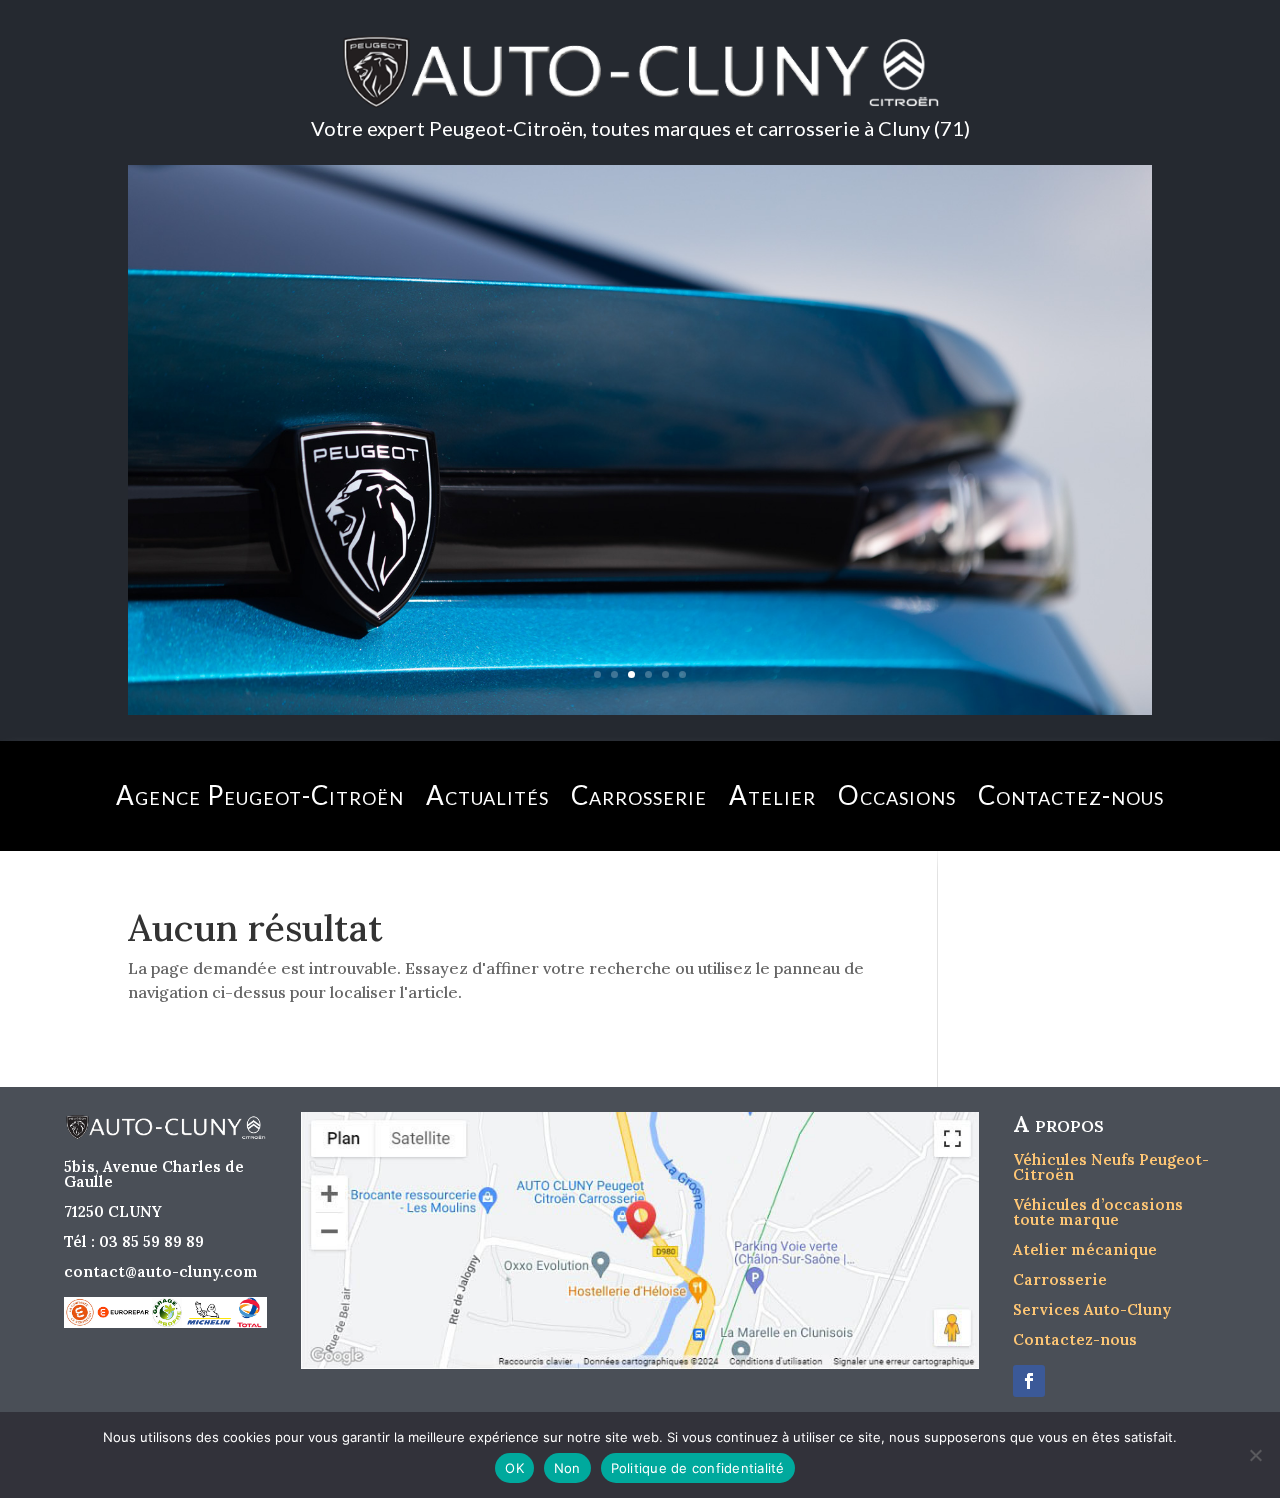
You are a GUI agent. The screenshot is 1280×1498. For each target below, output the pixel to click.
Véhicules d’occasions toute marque (1098, 1212)
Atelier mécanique (1085, 1249)
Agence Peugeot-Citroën (260, 795)
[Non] (1255, 1455)
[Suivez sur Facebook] (1029, 1381)
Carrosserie (639, 795)
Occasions (897, 795)
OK (514, 1468)
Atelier (772, 795)
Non (567, 1468)
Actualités (487, 795)
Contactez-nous (1071, 795)
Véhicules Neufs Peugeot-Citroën (1111, 1167)
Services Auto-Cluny (1092, 1309)
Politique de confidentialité (698, 1468)
